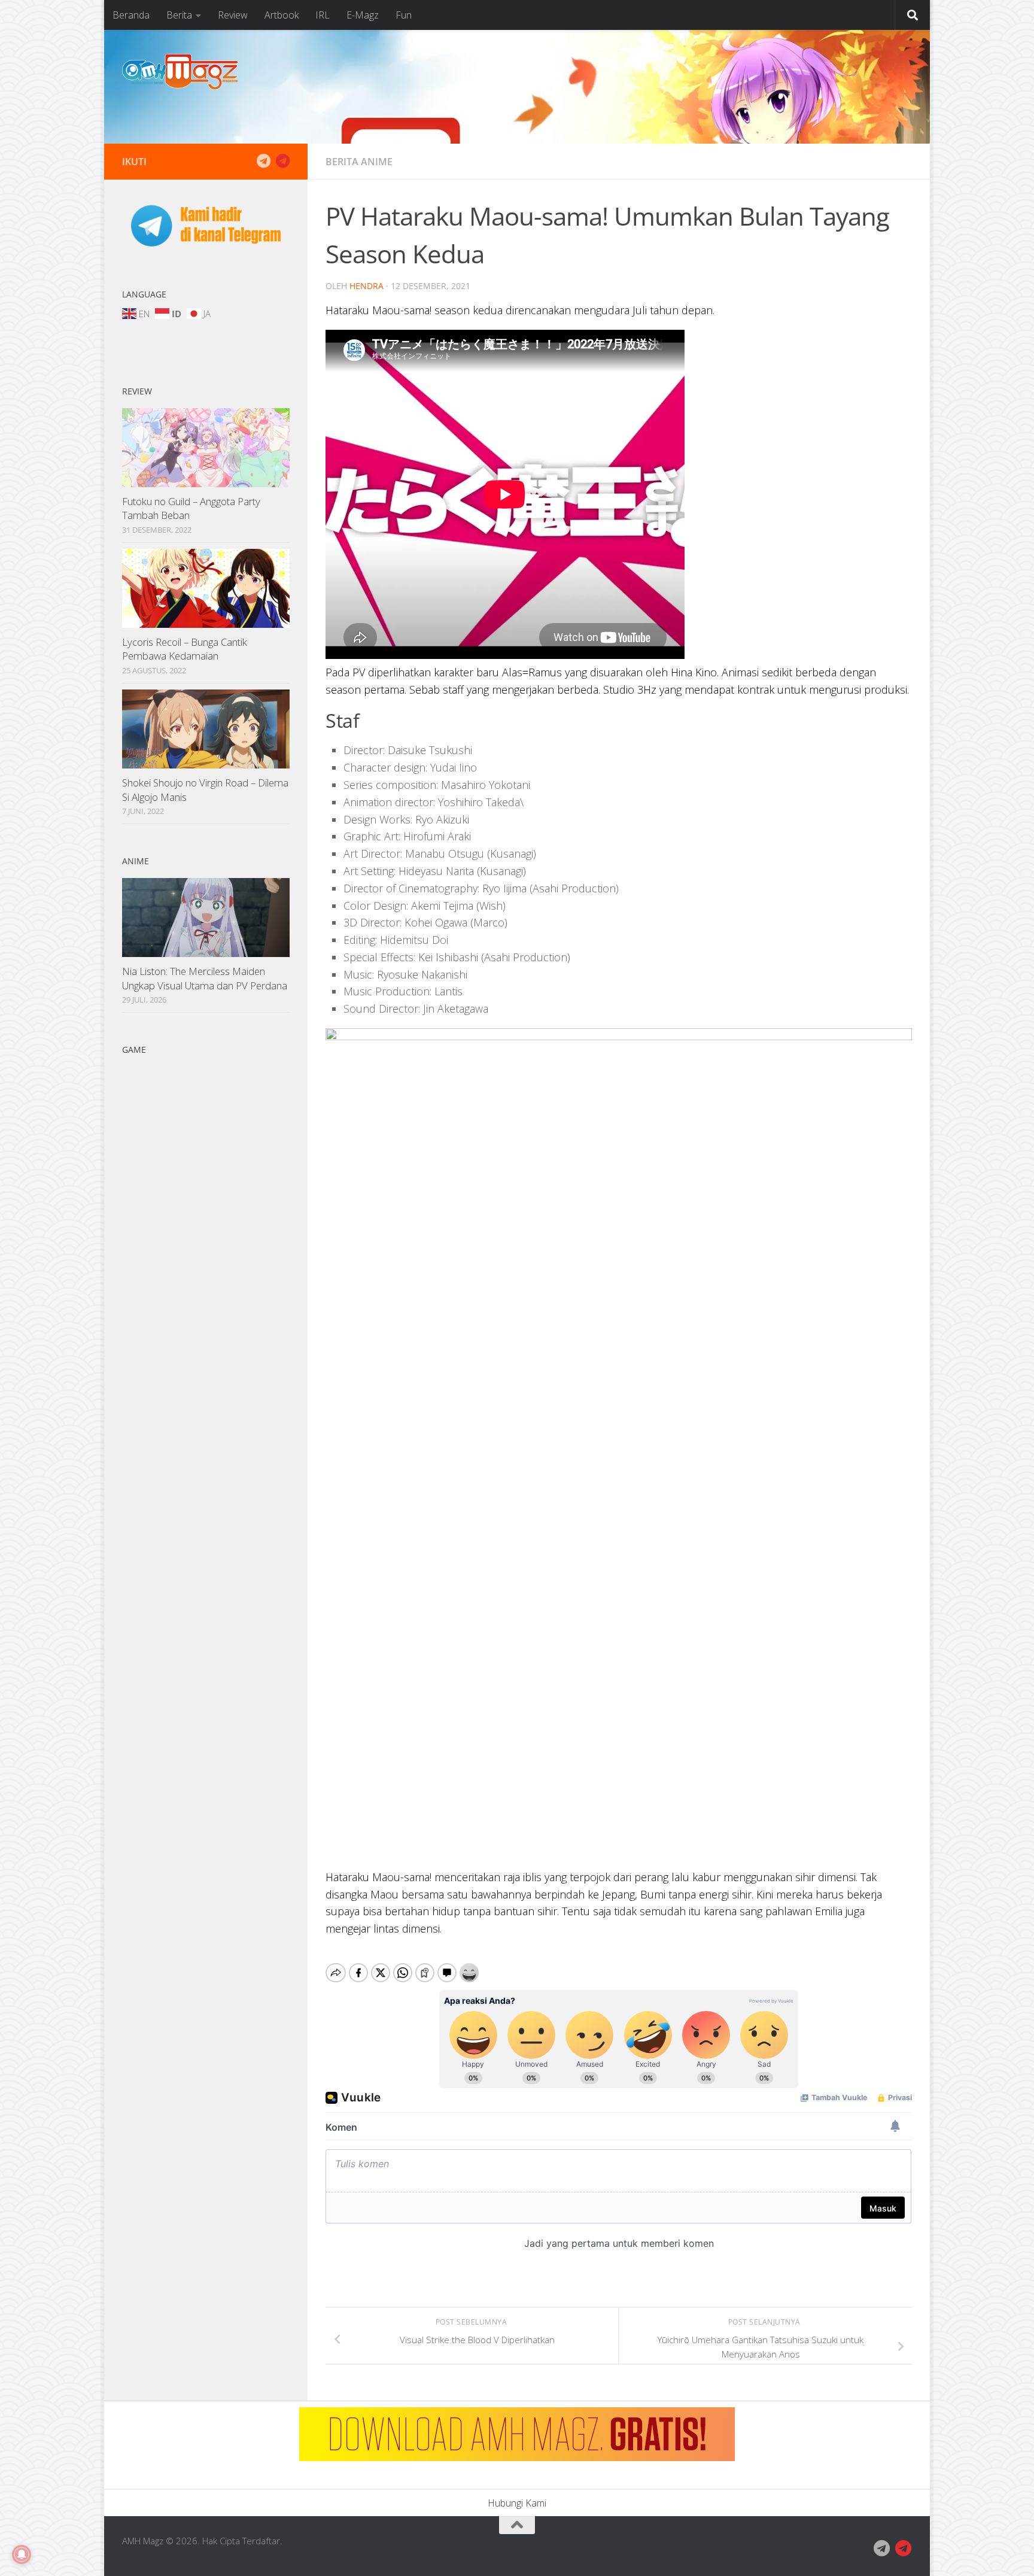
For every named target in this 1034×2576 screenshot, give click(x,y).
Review (233, 15)
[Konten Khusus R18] (282, 161)
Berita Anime (359, 162)
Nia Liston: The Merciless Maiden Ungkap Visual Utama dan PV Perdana (205, 978)
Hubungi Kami (517, 2503)
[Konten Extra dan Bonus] (263, 161)
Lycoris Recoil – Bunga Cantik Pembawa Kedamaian (185, 649)
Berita (179, 15)
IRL (323, 15)
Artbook (282, 15)
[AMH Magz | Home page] (180, 72)
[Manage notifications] (22, 2554)
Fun (404, 15)
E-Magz (363, 15)
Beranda (131, 15)
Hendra (367, 286)
